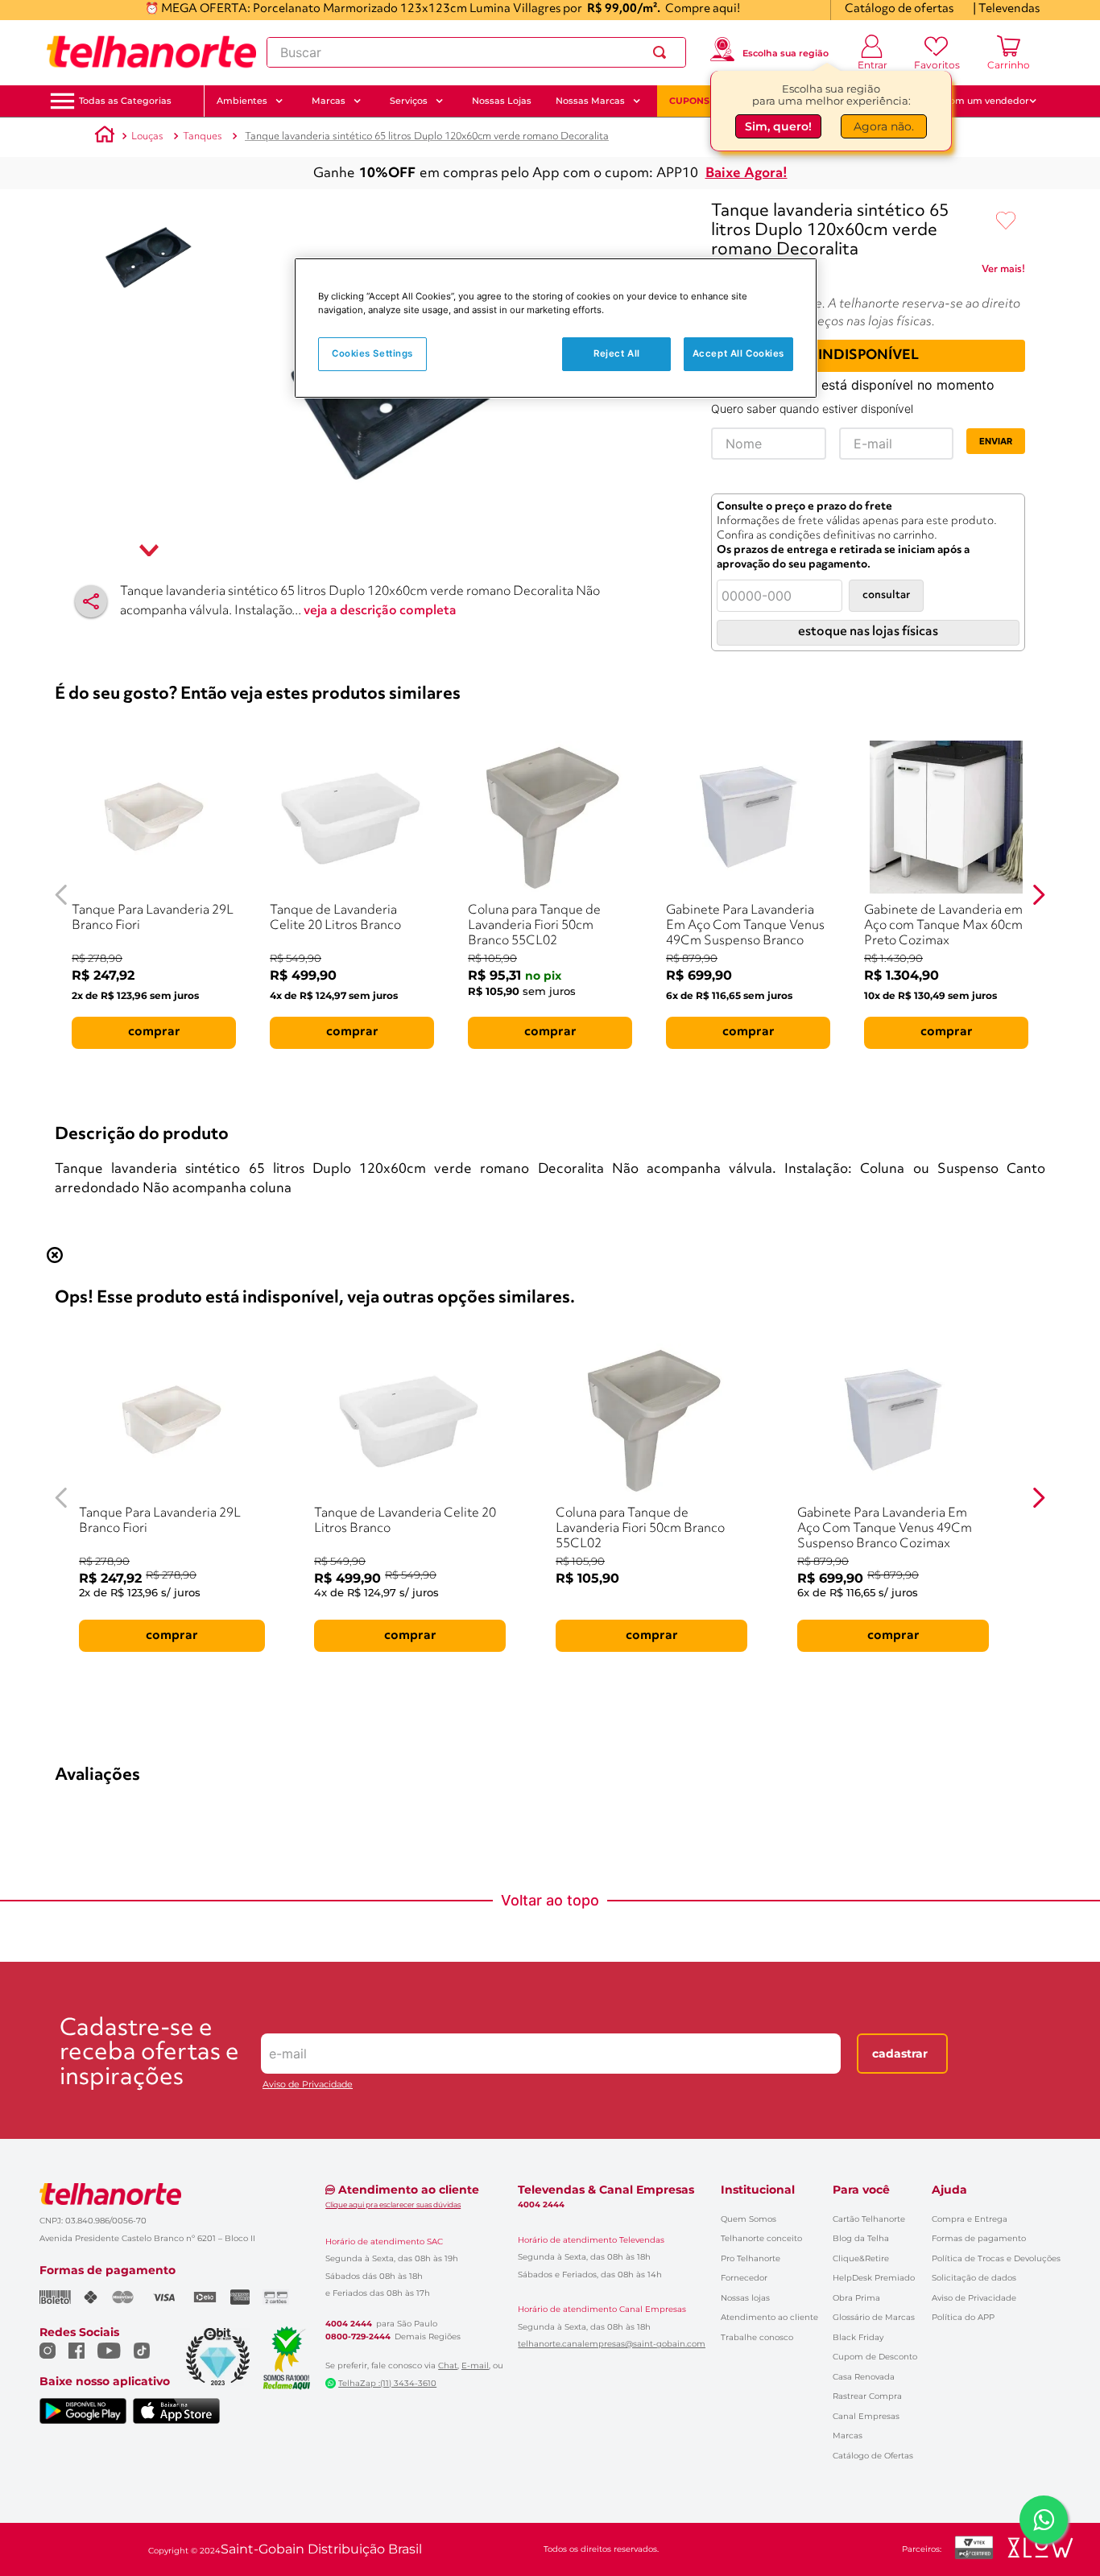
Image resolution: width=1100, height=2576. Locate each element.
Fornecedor (744, 2278)
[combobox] (476, 52)
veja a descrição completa (380, 611)
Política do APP (963, 2317)
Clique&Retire (861, 2258)
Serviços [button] (409, 101)
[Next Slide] (1038, 895)
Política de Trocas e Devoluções (996, 2258)
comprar (154, 1032)
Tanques (203, 136)
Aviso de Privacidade (308, 2085)
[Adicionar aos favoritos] (1006, 221)
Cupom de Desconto (875, 2357)
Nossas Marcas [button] (590, 101)
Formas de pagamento (979, 2238)
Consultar (886, 595)
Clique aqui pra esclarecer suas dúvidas (393, 2204)
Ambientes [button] (242, 101)
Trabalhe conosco (757, 2337)
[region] (556, 328)
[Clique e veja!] (1003, 272)
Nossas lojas (745, 2298)
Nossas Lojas (502, 101)
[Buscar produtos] (663, 52)
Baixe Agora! (746, 173)
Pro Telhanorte (751, 2258)
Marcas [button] (329, 101)
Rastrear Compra (867, 2396)
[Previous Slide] (62, 895)
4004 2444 (349, 2324)
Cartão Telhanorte (869, 2219)
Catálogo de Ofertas (873, 2456)
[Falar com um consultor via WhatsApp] (1044, 2520)
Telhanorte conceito (761, 2238)
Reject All (617, 353)
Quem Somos (748, 2219)
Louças (147, 136)
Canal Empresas (866, 2416)
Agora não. (884, 126)
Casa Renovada (864, 2377)
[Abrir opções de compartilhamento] (91, 601)
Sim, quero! (778, 126)
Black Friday (858, 2337)
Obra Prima (856, 2298)
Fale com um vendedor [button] (976, 101)
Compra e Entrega (970, 2219)
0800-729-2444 (358, 2337)
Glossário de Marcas (874, 2317)
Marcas (848, 2436)
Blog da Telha (861, 2238)
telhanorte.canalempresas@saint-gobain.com (612, 2344)
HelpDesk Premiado (874, 2278)
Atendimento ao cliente (769, 2317)
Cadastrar (900, 2054)
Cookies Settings (372, 353)
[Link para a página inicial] (105, 137)
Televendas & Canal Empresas (606, 2190)
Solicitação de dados (974, 2278)
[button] (125, 101)
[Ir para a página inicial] (151, 52)
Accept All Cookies (738, 353)
